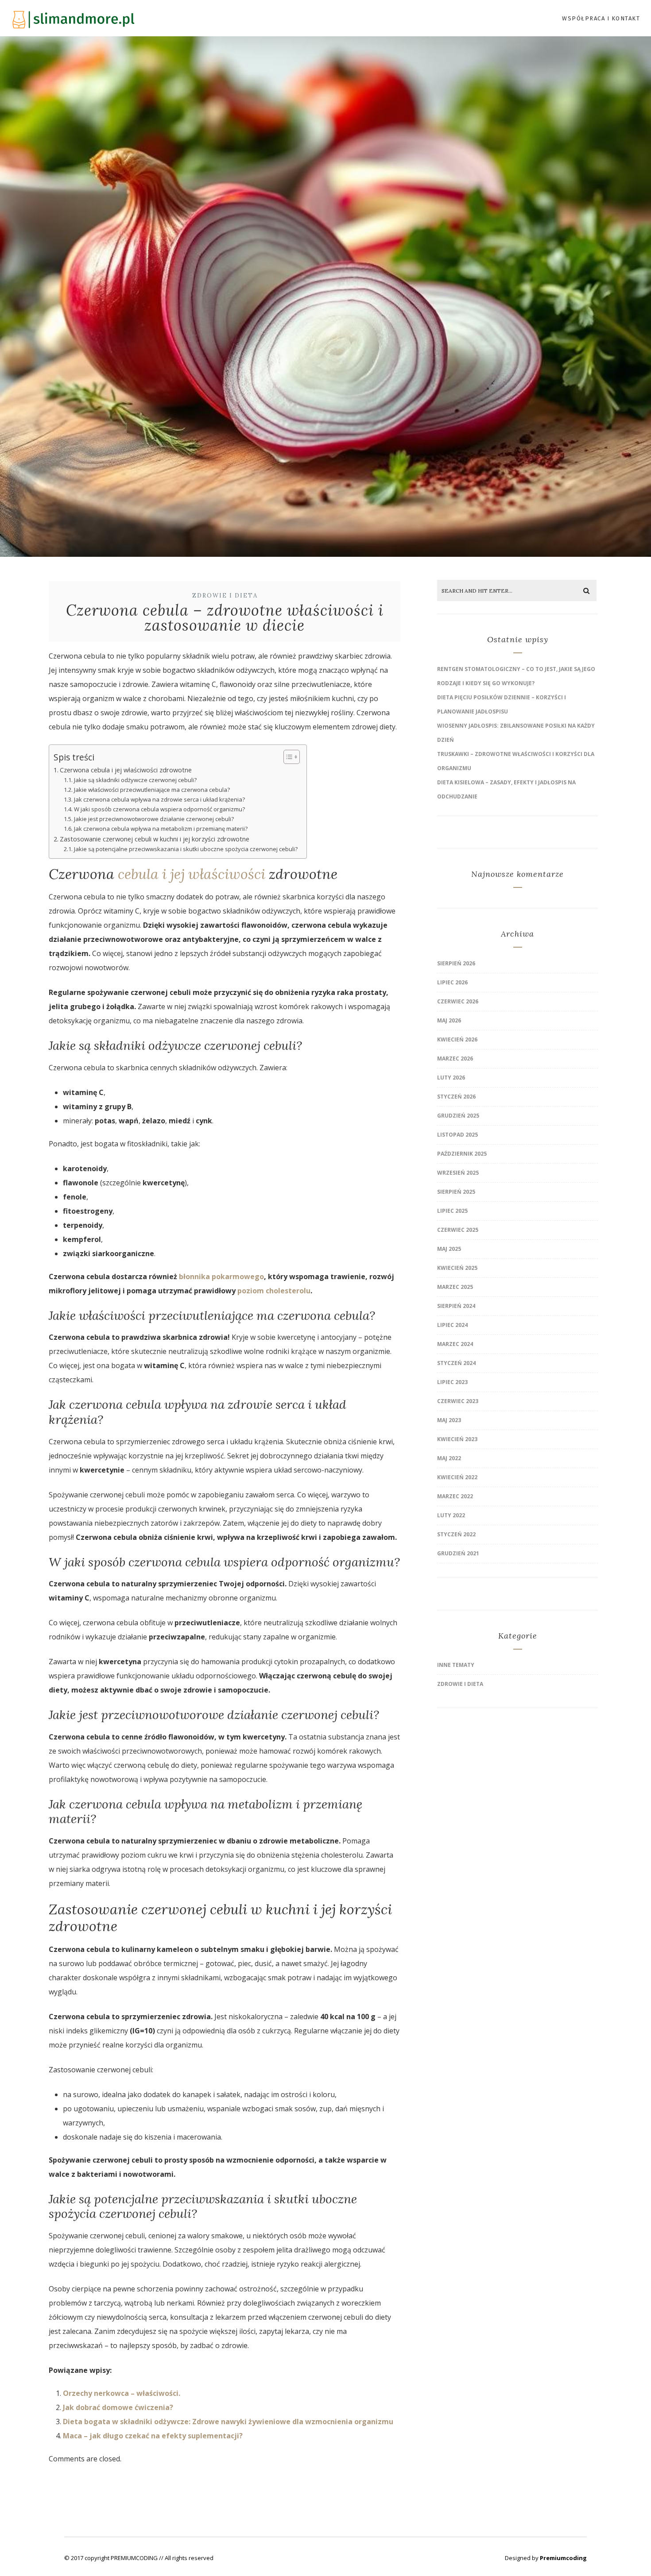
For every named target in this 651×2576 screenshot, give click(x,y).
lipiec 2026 (452, 982)
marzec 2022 (455, 1496)
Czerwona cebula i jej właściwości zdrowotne (126, 770)
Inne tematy (456, 1665)
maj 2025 (449, 1249)
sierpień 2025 (456, 1192)
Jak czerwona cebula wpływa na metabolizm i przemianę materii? (161, 829)
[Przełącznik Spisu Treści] (287, 757)
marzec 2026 (455, 1059)
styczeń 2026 (456, 1097)
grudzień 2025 (458, 1116)
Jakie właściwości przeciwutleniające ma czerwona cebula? (152, 790)
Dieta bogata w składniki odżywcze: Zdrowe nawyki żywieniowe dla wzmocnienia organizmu (228, 2422)
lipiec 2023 (452, 1382)
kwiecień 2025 (457, 1268)
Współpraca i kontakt (601, 18)
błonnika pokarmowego (221, 1276)
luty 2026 (451, 1078)
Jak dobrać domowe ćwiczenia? (118, 2407)
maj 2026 (449, 1020)
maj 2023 (449, 1420)
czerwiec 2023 (458, 1401)
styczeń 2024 (456, 1363)
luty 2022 (451, 1515)
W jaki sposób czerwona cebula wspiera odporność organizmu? (159, 809)
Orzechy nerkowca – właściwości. (122, 2393)
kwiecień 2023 (457, 1439)
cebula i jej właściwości (192, 874)
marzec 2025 (455, 1287)
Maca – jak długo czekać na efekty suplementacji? (153, 2436)
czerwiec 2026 (458, 1001)
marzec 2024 (455, 1344)
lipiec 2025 (452, 1211)
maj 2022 (449, 1458)
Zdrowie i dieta (225, 596)
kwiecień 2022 (457, 1477)
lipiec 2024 (452, 1325)
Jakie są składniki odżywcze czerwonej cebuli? (135, 780)
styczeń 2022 (456, 1534)
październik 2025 (462, 1154)
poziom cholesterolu (274, 1291)
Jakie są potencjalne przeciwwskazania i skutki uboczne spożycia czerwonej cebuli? (186, 849)
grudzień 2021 (458, 1553)
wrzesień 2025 (458, 1173)
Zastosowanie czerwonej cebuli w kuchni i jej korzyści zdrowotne (155, 839)
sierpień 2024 (456, 1306)
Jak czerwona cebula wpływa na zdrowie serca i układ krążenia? (159, 799)
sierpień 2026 (456, 963)
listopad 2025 (457, 1135)
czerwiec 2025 (458, 1230)
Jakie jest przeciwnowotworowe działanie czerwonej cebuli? (154, 819)
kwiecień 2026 (457, 1039)
